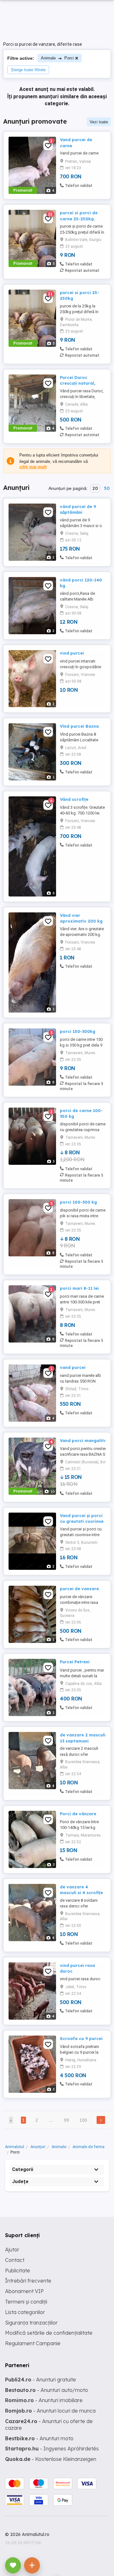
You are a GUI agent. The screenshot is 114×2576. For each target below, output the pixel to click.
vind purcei (72, 653)
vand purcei (73, 1367)
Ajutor (12, 2250)
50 (107, 488)
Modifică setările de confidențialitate (49, 2333)
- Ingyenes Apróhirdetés (52, 2449)
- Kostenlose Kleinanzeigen (51, 2459)
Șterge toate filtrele (28, 70)
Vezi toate (99, 122)
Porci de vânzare (78, 1814)
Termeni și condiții (26, 2302)
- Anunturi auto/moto (47, 2390)
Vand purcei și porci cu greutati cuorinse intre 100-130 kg (82, 1521)
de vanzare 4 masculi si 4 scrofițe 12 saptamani (81, 1893)
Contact (15, 2260)
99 (66, 2120)
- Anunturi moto (39, 2438)
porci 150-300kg (78, 1031)
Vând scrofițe (74, 799)
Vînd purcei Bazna (79, 726)
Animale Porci (57, 58)
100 (83, 2120)
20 (95, 488)
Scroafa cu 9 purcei (81, 2038)
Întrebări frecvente (28, 2281)
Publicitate (18, 2270)
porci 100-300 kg (78, 1202)
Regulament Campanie (33, 2343)
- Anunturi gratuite (41, 2380)
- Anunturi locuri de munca (50, 2411)
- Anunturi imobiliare (44, 2400)
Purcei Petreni (75, 1662)
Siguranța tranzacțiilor (31, 2323)
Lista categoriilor (25, 2312)
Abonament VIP (24, 2291)
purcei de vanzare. (80, 1589)
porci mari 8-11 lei (79, 1288)
